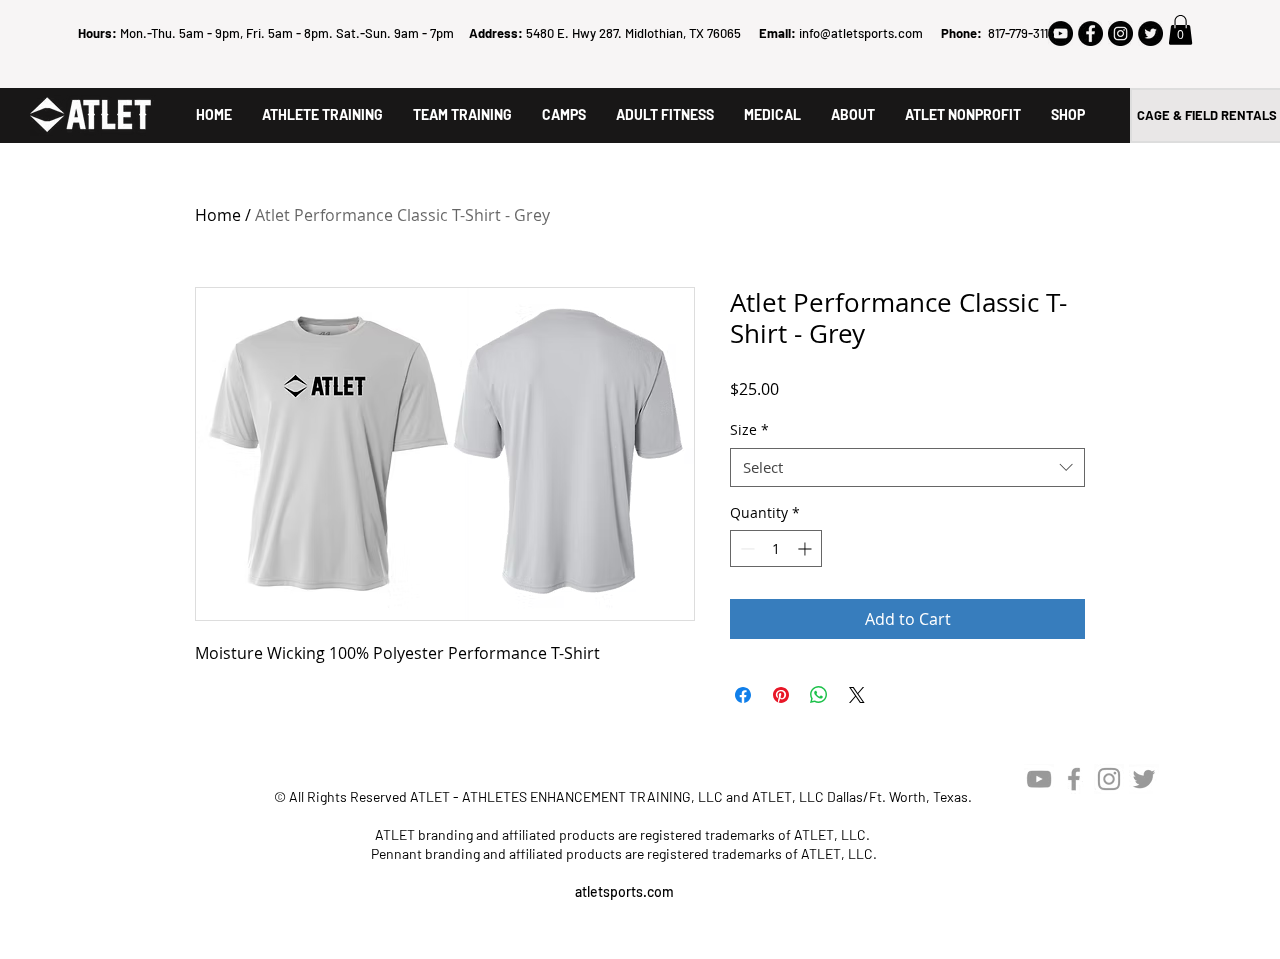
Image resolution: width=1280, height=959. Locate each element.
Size (749, 429)
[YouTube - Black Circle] (1060, 33)
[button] (1180, 30)
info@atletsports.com (861, 33)
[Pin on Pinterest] (781, 695)
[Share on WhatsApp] (819, 695)
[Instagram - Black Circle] (1120, 33)
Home (218, 215)
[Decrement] (745, 548)
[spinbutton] (776, 548)
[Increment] (806, 548)
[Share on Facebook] (743, 695)
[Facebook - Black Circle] (1090, 33)
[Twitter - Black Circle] (1150, 33)
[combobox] (907, 467)
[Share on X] (857, 695)
